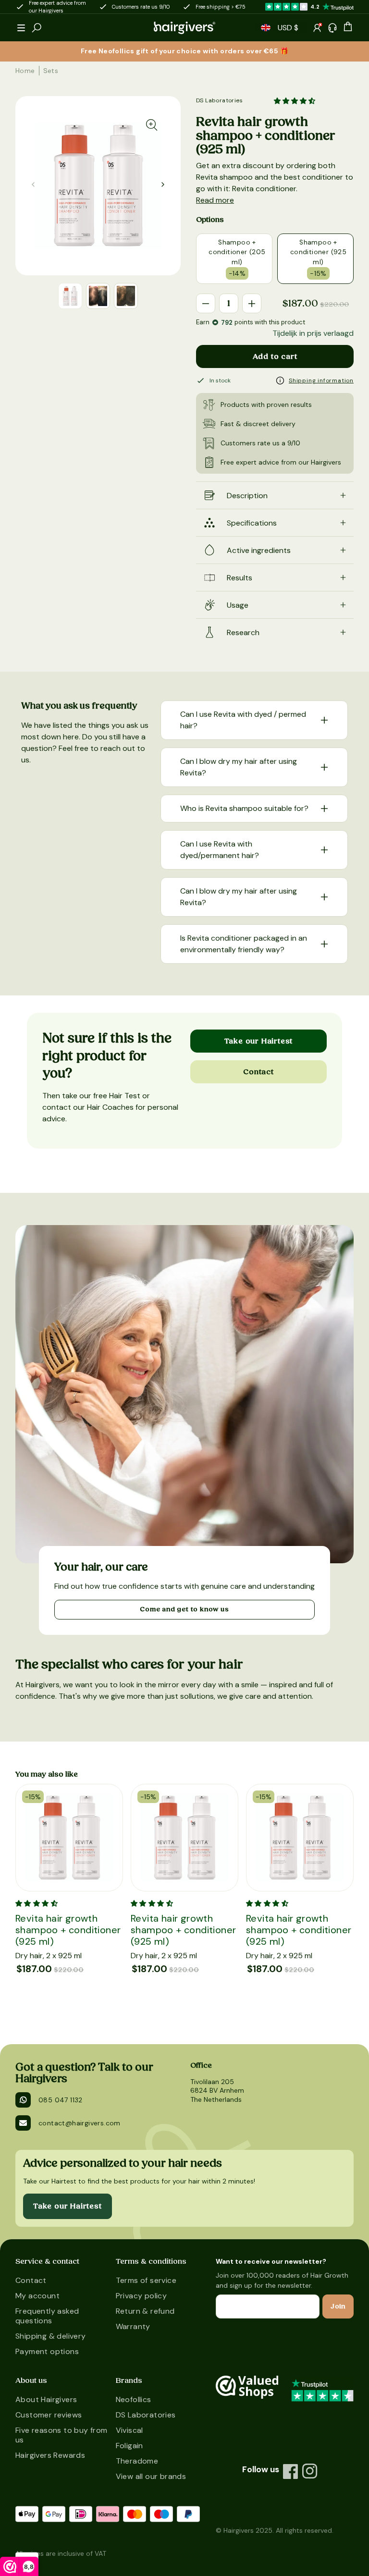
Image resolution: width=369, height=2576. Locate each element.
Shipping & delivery (51, 2336)
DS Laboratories (219, 100)
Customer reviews (49, 2415)
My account (37, 2296)
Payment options (47, 2351)
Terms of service (146, 2280)
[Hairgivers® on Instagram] (310, 2471)
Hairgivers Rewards (50, 2455)
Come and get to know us (184, 1609)
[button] (21, 28)
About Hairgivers (46, 2399)
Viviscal (129, 2430)
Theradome (137, 2461)
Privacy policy (141, 2296)
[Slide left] (163, 184)
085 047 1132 (61, 2100)
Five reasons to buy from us (61, 2435)
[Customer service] (332, 28)
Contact (258, 1072)
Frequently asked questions (47, 2316)
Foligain (129, 2446)
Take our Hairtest (259, 1041)
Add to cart (275, 356)
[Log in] (317, 28)
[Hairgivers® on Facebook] (291, 2471)
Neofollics (134, 2399)
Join (338, 2306)
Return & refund (145, 2311)
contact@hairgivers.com (80, 2123)
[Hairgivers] (184, 28)
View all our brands (151, 2476)
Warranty (133, 2326)
